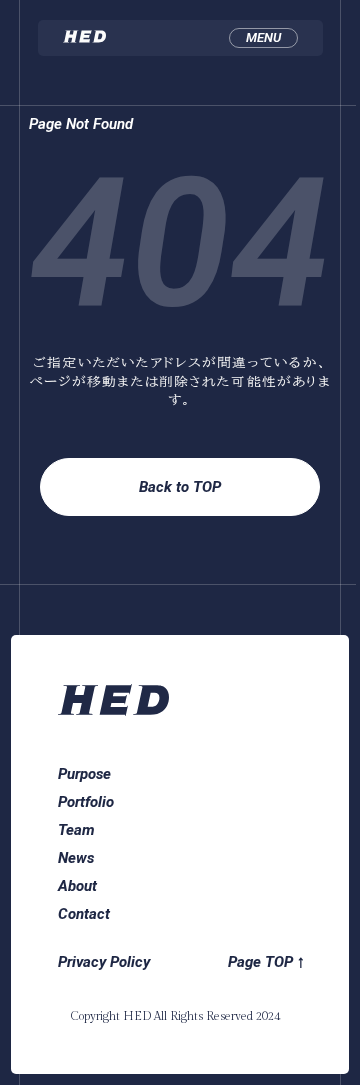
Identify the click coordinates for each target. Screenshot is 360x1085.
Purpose (84, 774)
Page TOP (260, 962)
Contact (84, 914)
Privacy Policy (104, 962)
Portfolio (86, 802)
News (76, 858)
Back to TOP (180, 487)
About (77, 886)
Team (76, 830)
